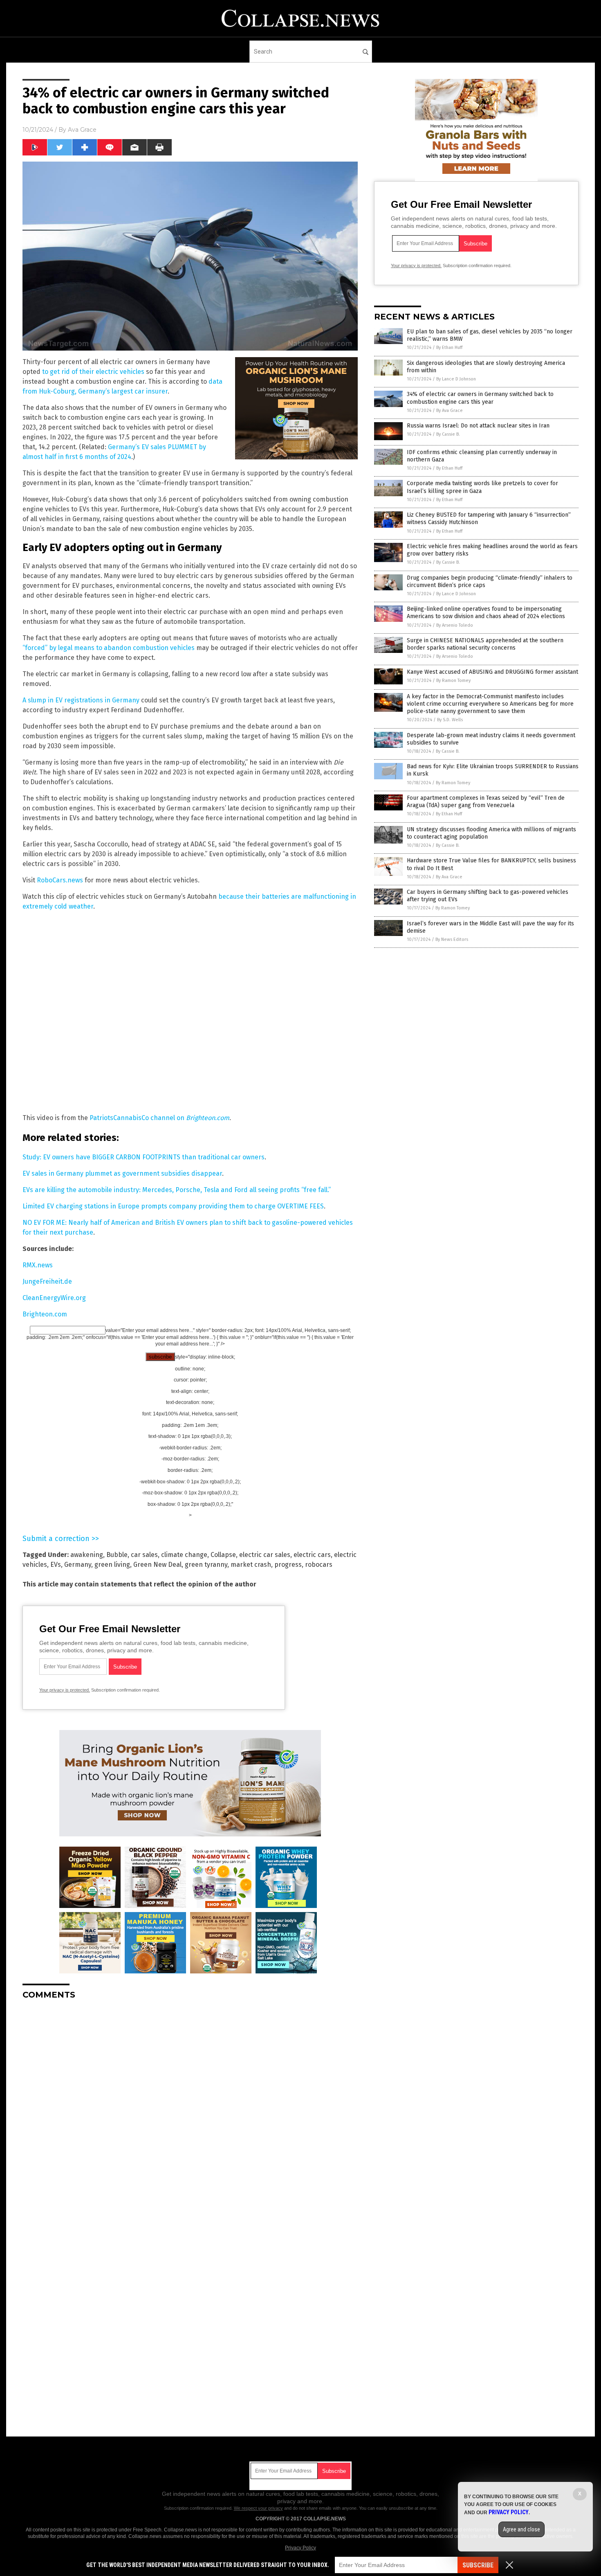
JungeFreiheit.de (47, 1281)
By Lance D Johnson (456, 379)
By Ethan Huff (449, 348)
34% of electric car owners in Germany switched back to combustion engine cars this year (480, 398)
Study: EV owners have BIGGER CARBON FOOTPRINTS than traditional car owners (144, 1157)
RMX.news (38, 1265)
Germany (78, 1565)
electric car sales (265, 1555)
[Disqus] (190, 2108)
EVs (56, 1565)
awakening (87, 1555)
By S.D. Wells (450, 720)
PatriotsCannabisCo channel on (159, 1118)
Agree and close (521, 2529)
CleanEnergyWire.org (54, 1298)
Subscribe (478, 2565)
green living (112, 1565)
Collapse (223, 1555)
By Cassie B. (448, 434)
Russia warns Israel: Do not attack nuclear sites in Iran (478, 426)
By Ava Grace (450, 411)
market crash (251, 1565)
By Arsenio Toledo (455, 625)
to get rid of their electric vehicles (93, 372)
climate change (184, 1555)
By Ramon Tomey (453, 681)
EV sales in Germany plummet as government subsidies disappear (122, 1173)
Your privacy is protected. (65, 1690)
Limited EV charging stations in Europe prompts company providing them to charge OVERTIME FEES (173, 1206)
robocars (319, 1565)
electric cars (312, 1555)
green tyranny (206, 1565)
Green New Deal (157, 1565)
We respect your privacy (258, 2508)
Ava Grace (82, 130)
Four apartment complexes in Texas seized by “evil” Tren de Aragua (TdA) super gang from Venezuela (486, 802)
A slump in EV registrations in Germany (81, 700)
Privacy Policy (300, 2548)
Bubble (117, 1555)
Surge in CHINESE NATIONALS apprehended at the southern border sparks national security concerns (485, 644)
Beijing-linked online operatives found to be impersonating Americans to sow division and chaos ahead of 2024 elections (486, 613)
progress (288, 1565)
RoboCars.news (60, 880)
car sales (144, 1555)
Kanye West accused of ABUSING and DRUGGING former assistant (492, 672)
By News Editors (452, 939)
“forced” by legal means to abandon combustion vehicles (109, 648)
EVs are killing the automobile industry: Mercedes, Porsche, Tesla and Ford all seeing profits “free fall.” (177, 1190)
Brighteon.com (45, 1314)
